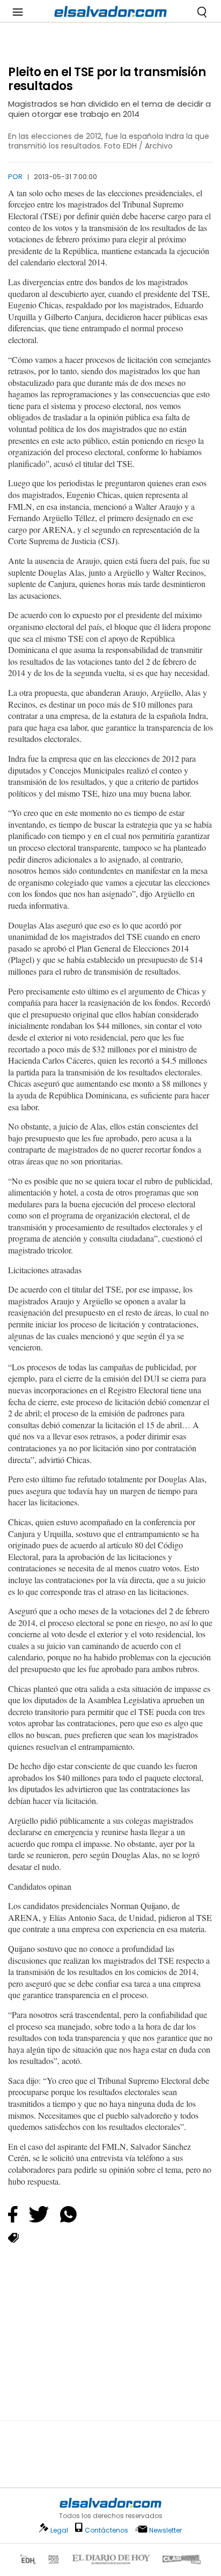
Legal (59, 2530)
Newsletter (165, 2530)
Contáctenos (106, 2530)
